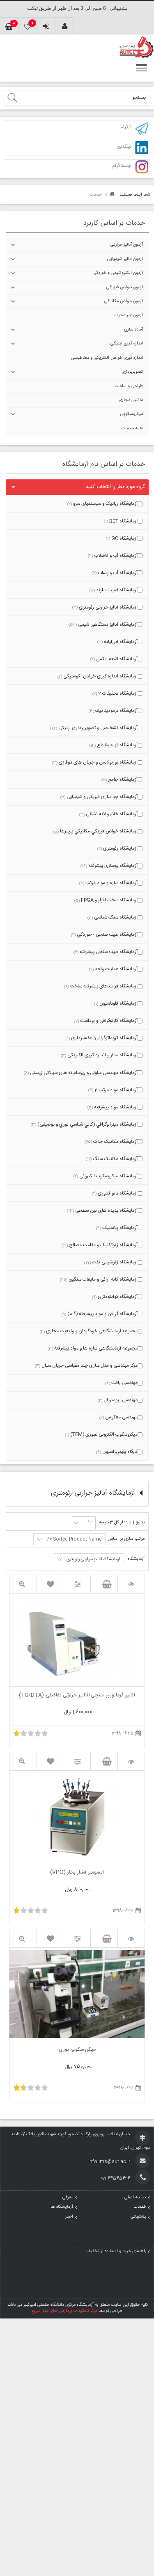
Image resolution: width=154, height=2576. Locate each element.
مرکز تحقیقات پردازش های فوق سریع (64, 2311)
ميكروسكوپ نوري (77, 2050)
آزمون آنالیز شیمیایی (125, 259)
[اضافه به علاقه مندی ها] (50, 1584)
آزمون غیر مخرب (129, 315)
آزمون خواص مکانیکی (124, 301)
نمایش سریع (23, 1584)
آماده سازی (133, 330)
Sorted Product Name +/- (74, 1539)
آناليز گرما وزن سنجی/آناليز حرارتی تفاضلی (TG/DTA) (77, 1696)
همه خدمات (132, 429)
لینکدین (124, 147)
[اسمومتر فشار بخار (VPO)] (131, 1761)
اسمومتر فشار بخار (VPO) (77, 1873)
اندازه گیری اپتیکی (127, 344)
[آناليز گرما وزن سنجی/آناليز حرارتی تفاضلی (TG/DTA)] (131, 1584)
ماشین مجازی (131, 400)
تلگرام (126, 128)
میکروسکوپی (132, 414)
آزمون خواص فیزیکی (125, 287)
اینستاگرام (122, 166)
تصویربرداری (132, 372)
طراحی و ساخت (129, 386)
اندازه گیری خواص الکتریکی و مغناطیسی (107, 358)
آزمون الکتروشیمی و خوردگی (118, 273)
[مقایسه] (77, 1584)
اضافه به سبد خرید (104, 1584)
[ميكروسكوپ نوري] (131, 1939)
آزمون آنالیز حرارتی (127, 245)
